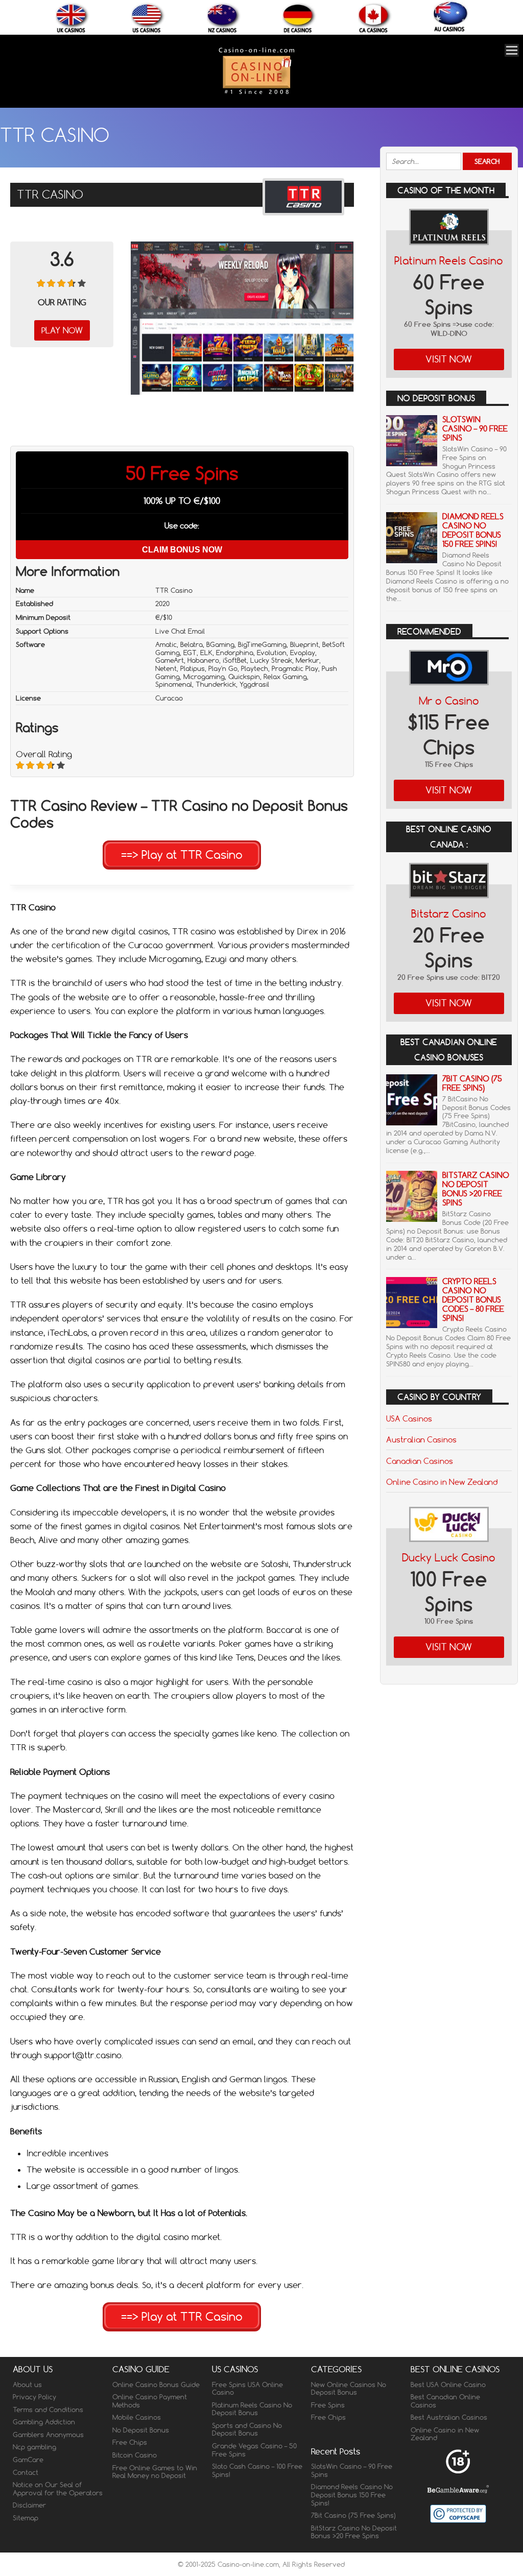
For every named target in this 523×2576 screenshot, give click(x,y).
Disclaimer (29, 2505)
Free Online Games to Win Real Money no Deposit (155, 2472)
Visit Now (449, 359)
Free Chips (130, 2442)
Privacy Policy (34, 2397)
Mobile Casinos (137, 2417)
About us (27, 2385)
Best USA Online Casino (448, 2385)
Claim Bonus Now (182, 550)
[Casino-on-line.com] (256, 94)
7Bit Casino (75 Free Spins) (472, 1083)
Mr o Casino (449, 701)
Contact (26, 2472)
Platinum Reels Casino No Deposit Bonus (252, 2409)
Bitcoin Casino (135, 2455)
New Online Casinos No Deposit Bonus (349, 2389)
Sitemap (26, 2518)
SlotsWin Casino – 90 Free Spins (475, 429)
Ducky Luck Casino (449, 1558)
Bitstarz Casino (449, 914)
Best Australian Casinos (449, 2417)
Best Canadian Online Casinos (445, 2401)
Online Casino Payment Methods (150, 2401)
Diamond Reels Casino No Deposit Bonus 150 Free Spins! (473, 530)
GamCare (28, 2460)
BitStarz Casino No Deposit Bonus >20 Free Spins (476, 1189)
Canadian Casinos (420, 1461)
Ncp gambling (34, 2447)
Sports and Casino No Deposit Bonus (247, 2429)
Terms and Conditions (48, 2410)
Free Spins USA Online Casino (247, 2389)
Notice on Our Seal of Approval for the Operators (58, 2489)
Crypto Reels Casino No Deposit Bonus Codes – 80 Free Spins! (473, 1300)
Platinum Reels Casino (449, 261)
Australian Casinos (421, 1439)
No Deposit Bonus (141, 2430)
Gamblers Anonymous (48, 2435)
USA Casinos (409, 1418)
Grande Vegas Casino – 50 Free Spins (254, 2450)
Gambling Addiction (44, 2422)
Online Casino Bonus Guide (156, 2385)
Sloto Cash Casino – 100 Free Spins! (257, 2470)
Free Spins (328, 2405)
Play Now (62, 330)
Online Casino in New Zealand (442, 1482)
